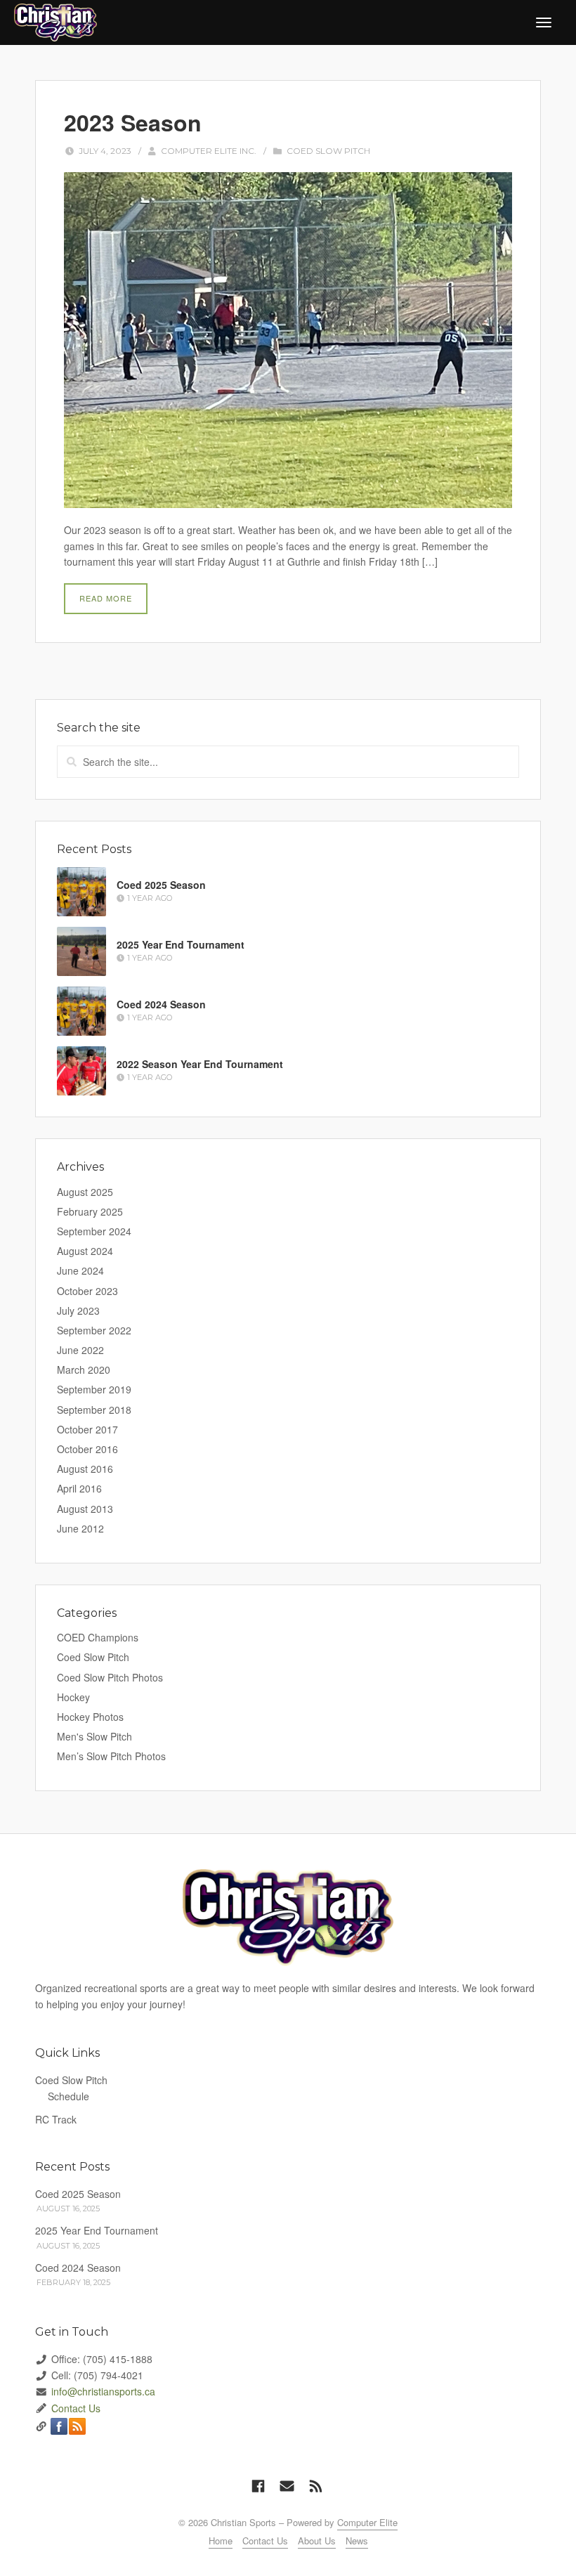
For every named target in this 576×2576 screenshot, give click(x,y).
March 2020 (84, 1370)
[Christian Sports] (55, 21)
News (357, 2541)
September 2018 (94, 1410)
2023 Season (133, 122)
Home (221, 2541)
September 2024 (94, 1231)
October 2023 (87, 1291)
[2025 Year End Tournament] (81, 951)
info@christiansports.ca (103, 2391)
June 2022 (80, 1350)
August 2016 (85, 1469)
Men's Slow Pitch (94, 1736)
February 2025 (90, 1211)
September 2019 (94, 1389)
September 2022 (94, 1330)
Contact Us (76, 2408)
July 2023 (78, 1310)
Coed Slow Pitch (328, 151)
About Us (317, 2541)
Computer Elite (367, 2522)
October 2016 (87, 1449)
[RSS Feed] (316, 2486)
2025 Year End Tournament (181, 944)
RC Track (56, 2119)
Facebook (59, 2426)
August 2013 (85, 1509)
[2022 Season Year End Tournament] (81, 1071)
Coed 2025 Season (161, 885)
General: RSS (77, 2426)
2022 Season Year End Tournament (200, 1064)
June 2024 (80, 1270)
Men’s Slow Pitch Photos (111, 1756)
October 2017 (87, 1429)
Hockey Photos (90, 1717)
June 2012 (80, 1528)
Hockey (73, 1697)
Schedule (68, 2096)
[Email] (287, 2486)
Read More (106, 598)
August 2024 (85, 1251)
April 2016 (79, 1488)
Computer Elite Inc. (209, 151)
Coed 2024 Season (161, 1004)
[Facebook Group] (258, 2486)
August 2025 (85, 1192)
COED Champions (98, 1637)
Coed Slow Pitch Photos (110, 1677)
